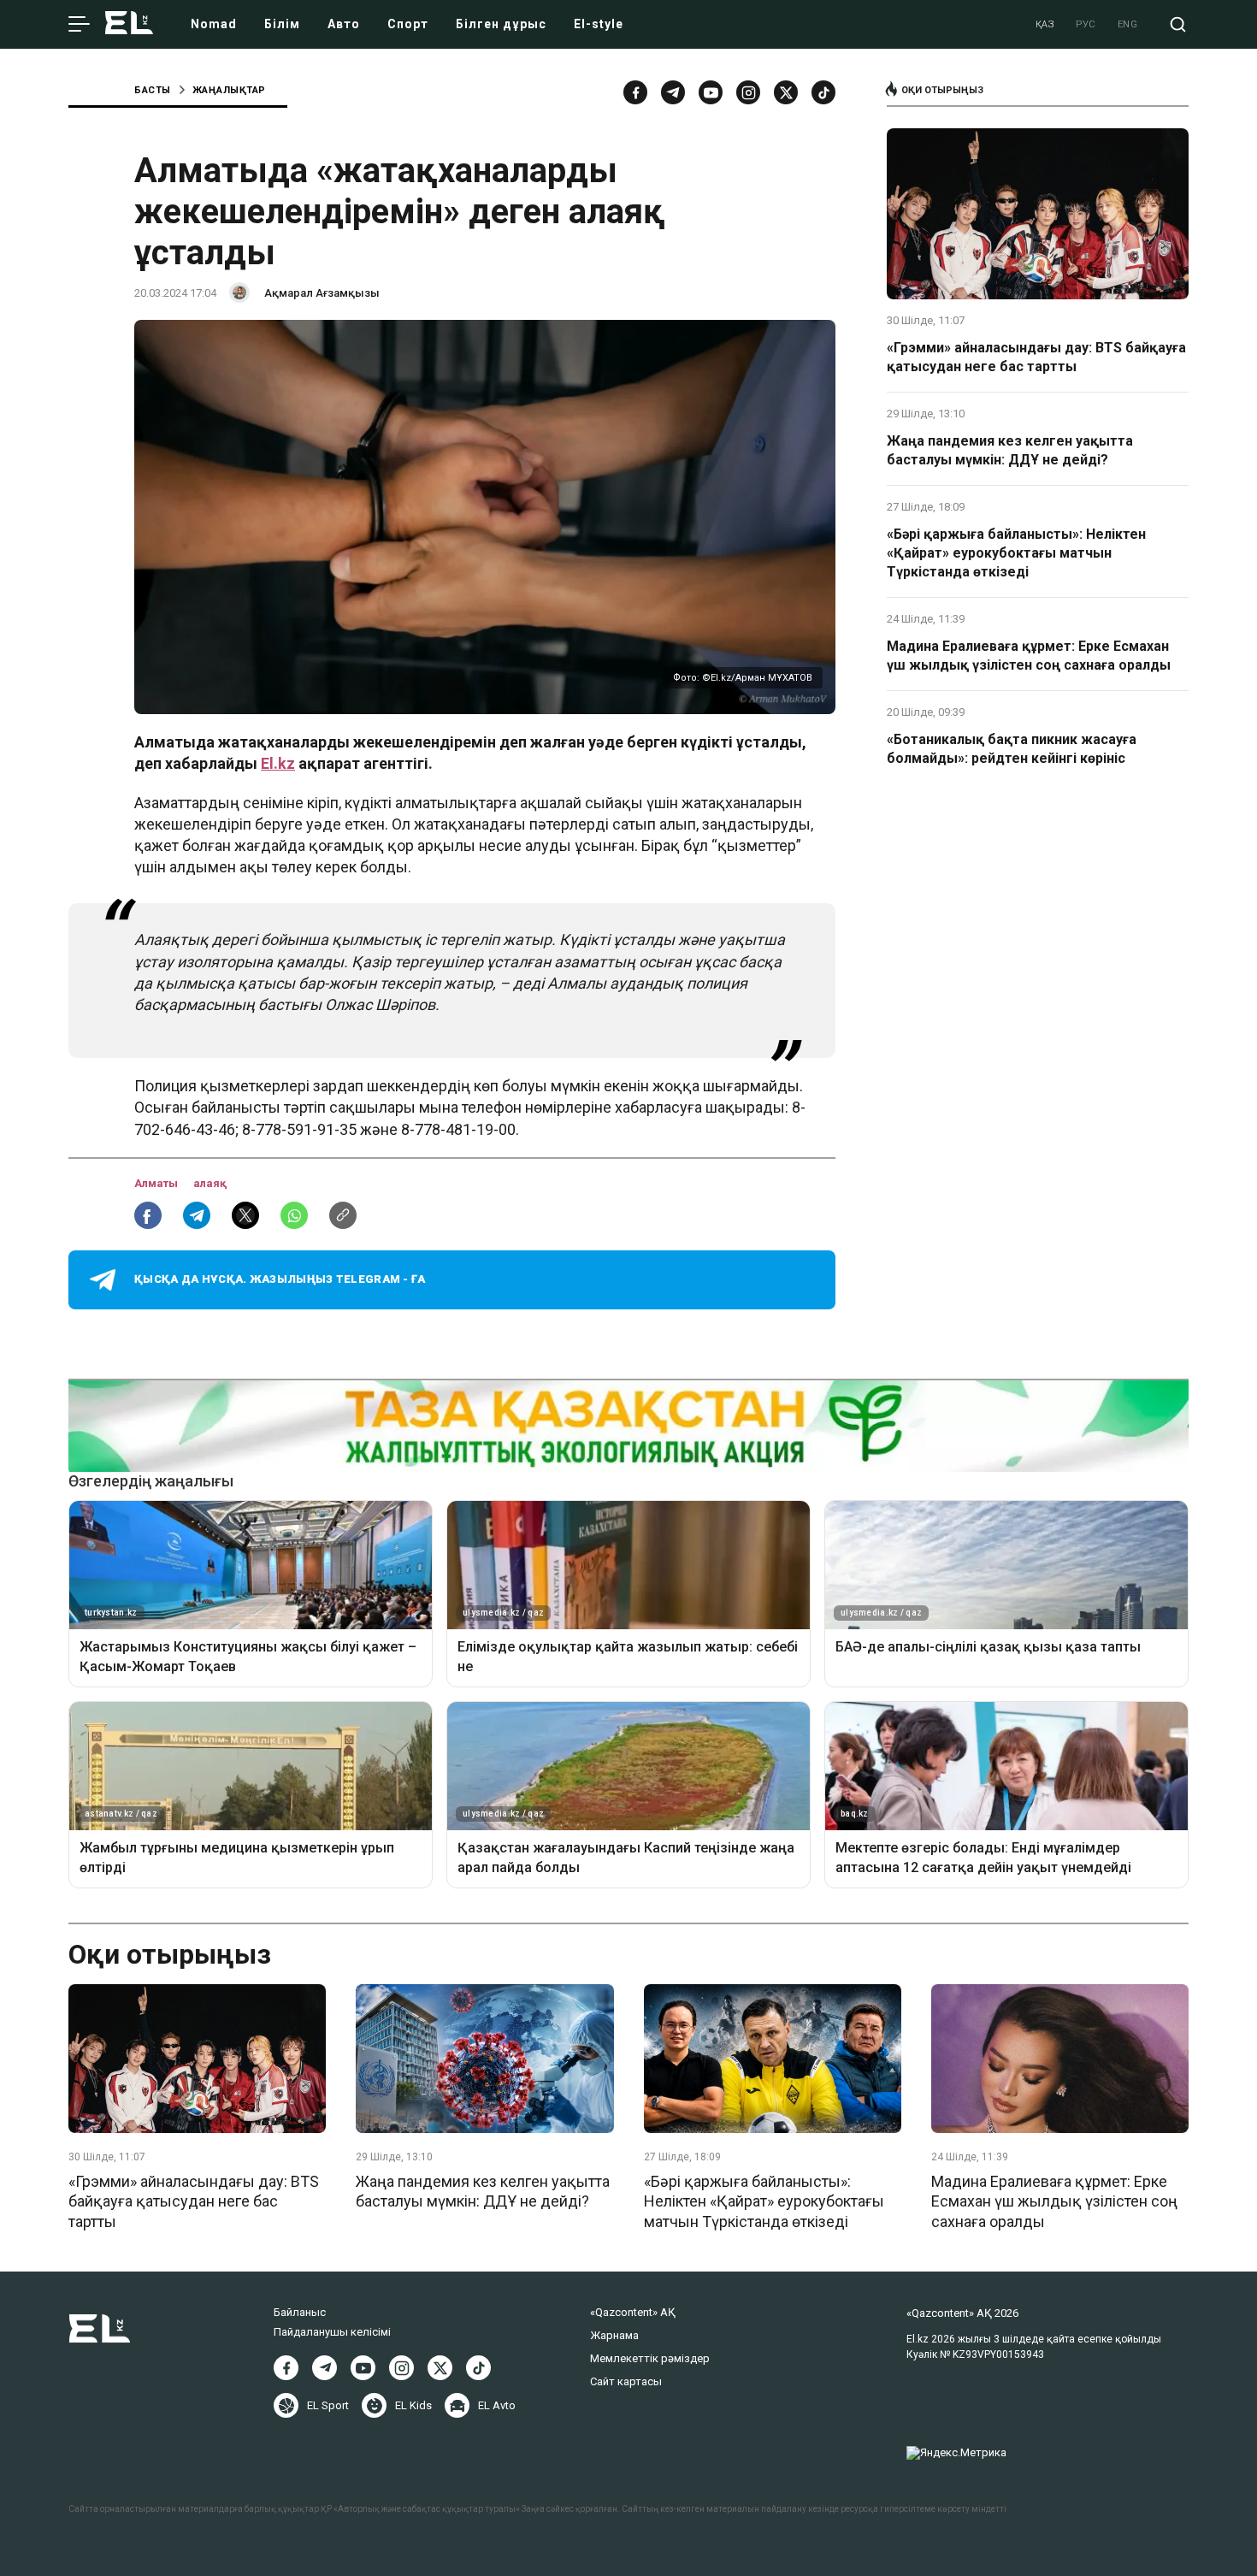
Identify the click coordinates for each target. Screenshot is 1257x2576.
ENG (1128, 24)
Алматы (157, 1183)
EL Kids (413, 2405)
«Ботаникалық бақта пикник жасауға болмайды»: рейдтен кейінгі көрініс (1012, 749)
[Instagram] (748, 92)
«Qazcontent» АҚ (633, 2312)
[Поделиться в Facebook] (148, 1215)
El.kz (278, 763)
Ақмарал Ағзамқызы (322, 293)
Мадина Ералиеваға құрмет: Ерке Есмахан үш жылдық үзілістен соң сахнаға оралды (1029, 656)
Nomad (214, 24)
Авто (344, 24)
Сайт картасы (626, 2381)
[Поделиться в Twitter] (245, 1215)
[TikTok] (823, 92)
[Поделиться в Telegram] (197, 1215)
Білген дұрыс (501, 24)
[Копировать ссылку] (343, 1215)
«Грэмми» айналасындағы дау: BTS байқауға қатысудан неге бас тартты (1036, 357)
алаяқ (210, 1183)
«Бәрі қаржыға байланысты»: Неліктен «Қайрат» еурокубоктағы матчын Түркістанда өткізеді (1016, 553)
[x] (786, 92)
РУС (1086, 24)
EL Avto (497, 2405)
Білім (282, 24)
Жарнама (614, 2335)
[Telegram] (673, 92)
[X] (440, 2368)
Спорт (408, 24)
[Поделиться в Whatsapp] (294, 1215)
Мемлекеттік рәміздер (650, 2358)
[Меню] (79, 25)
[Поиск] (1178, 24)
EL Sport (328, 2405)
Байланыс (300, 2312)
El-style (599, 24)
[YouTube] (711, 92)
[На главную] (129, 24)
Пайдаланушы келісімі (332, 2332)
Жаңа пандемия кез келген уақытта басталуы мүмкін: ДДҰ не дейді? (1010, 450)
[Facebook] (635, 92)
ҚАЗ (1045, 24)
